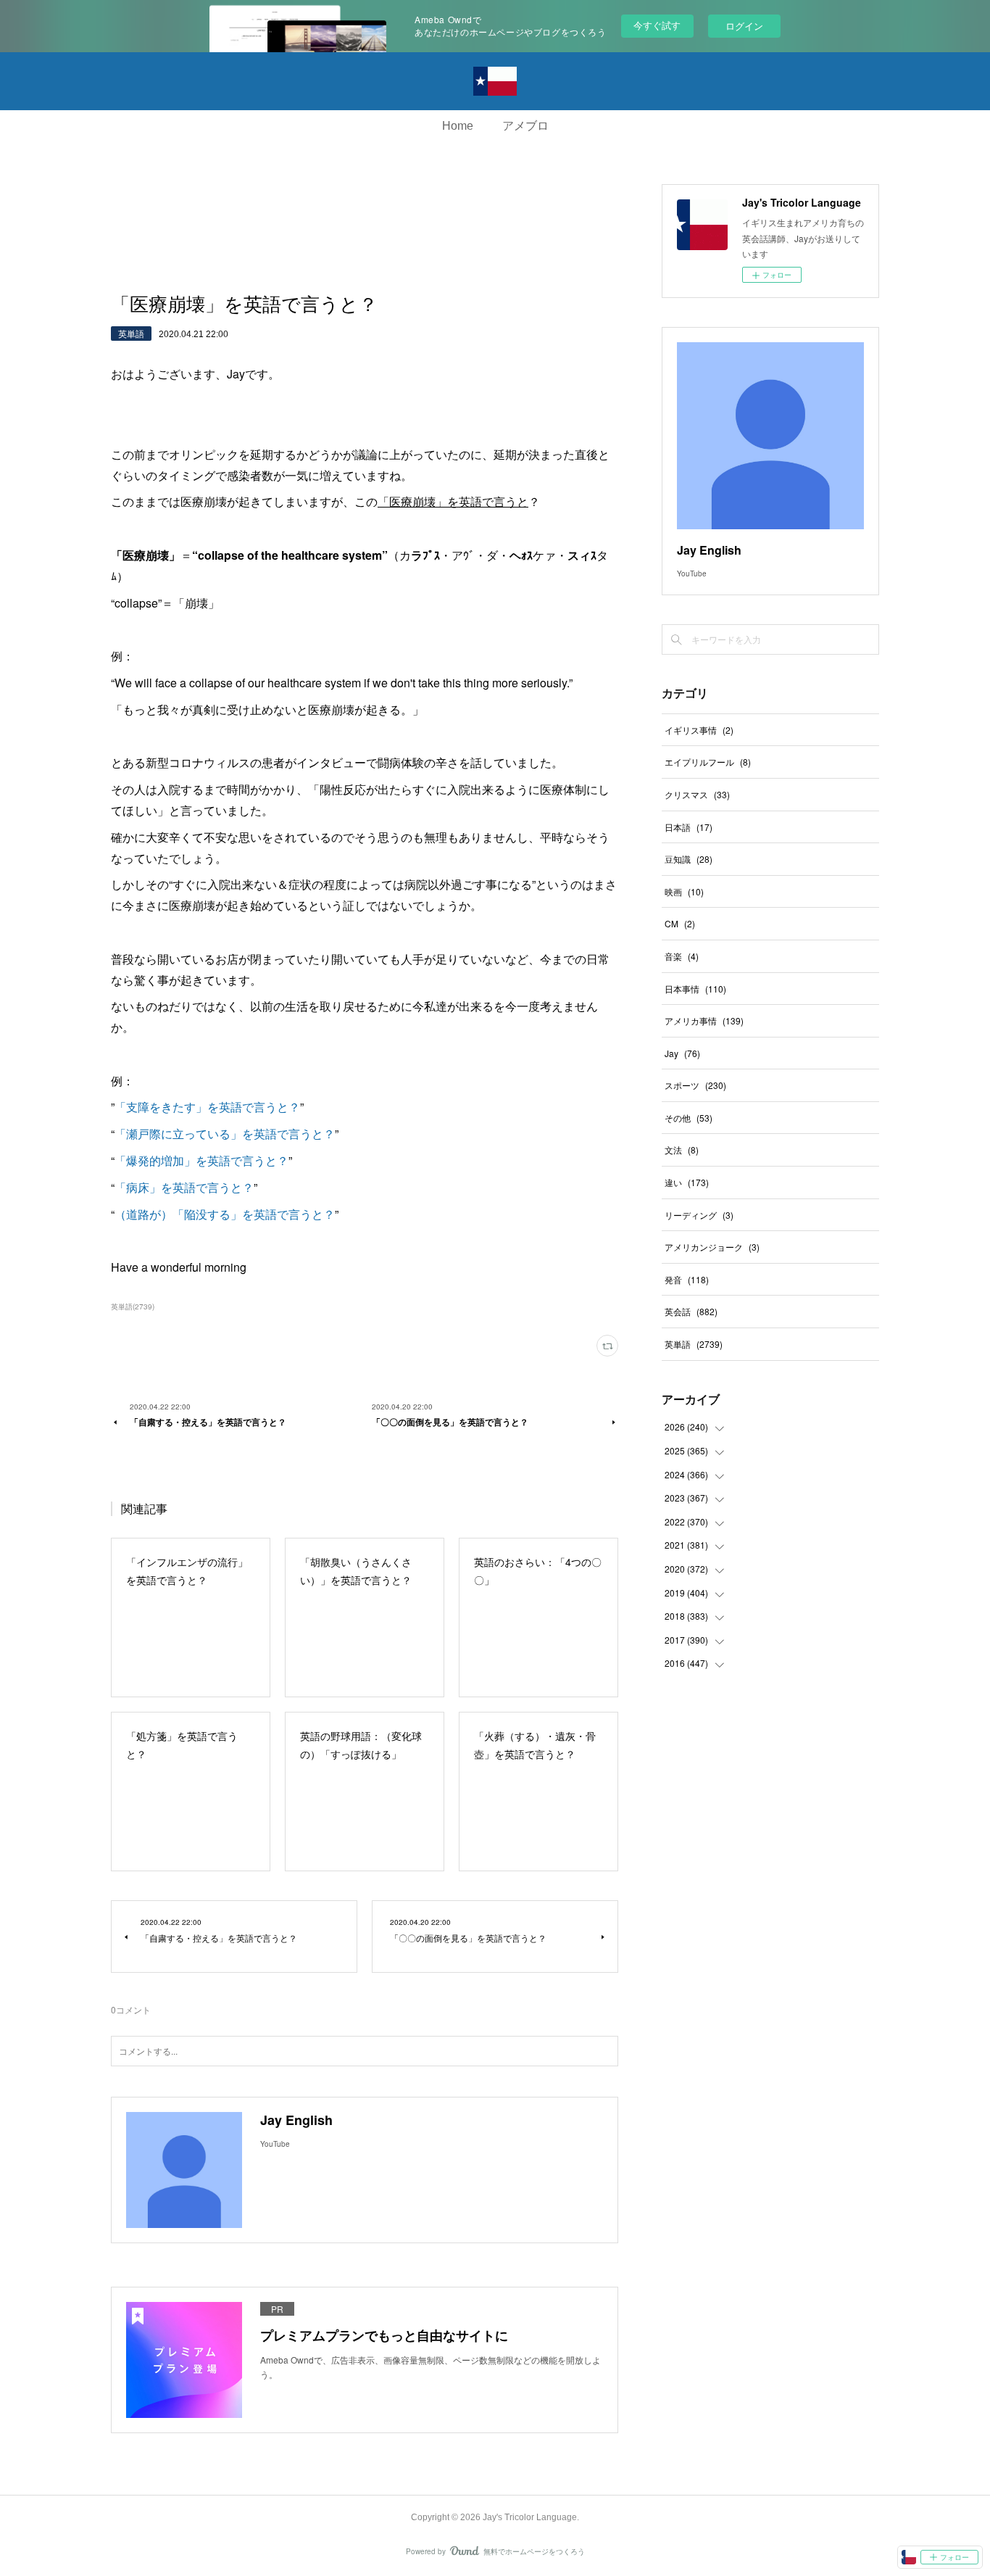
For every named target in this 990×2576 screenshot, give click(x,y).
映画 (684, 891)
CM (680, 923)
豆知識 (689, 859)
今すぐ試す (657, 25)
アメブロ (525, 126)
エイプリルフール (708, 762)
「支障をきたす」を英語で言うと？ (207, 1107)
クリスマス (697, 794)
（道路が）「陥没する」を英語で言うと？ (225, 1214)
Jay (682, 1053)
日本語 (689, 827)
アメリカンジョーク (712, 1247)
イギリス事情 (699, 730)
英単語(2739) (133, 1306)
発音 (687, 1279)
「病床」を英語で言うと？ (184, 1187)
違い (687, 1182)
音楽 (682, 956)
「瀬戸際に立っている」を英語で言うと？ (225, 1134)
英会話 (691, 1311)
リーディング (699, 1215)
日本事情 (695, 989)
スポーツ (695, 1085)
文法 (682, 1150)
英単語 (131, 333)
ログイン (744, 26)
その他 (689, 1118)
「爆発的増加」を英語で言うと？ (201, 1160)
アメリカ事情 (704, 1020)
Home (458, 126)
